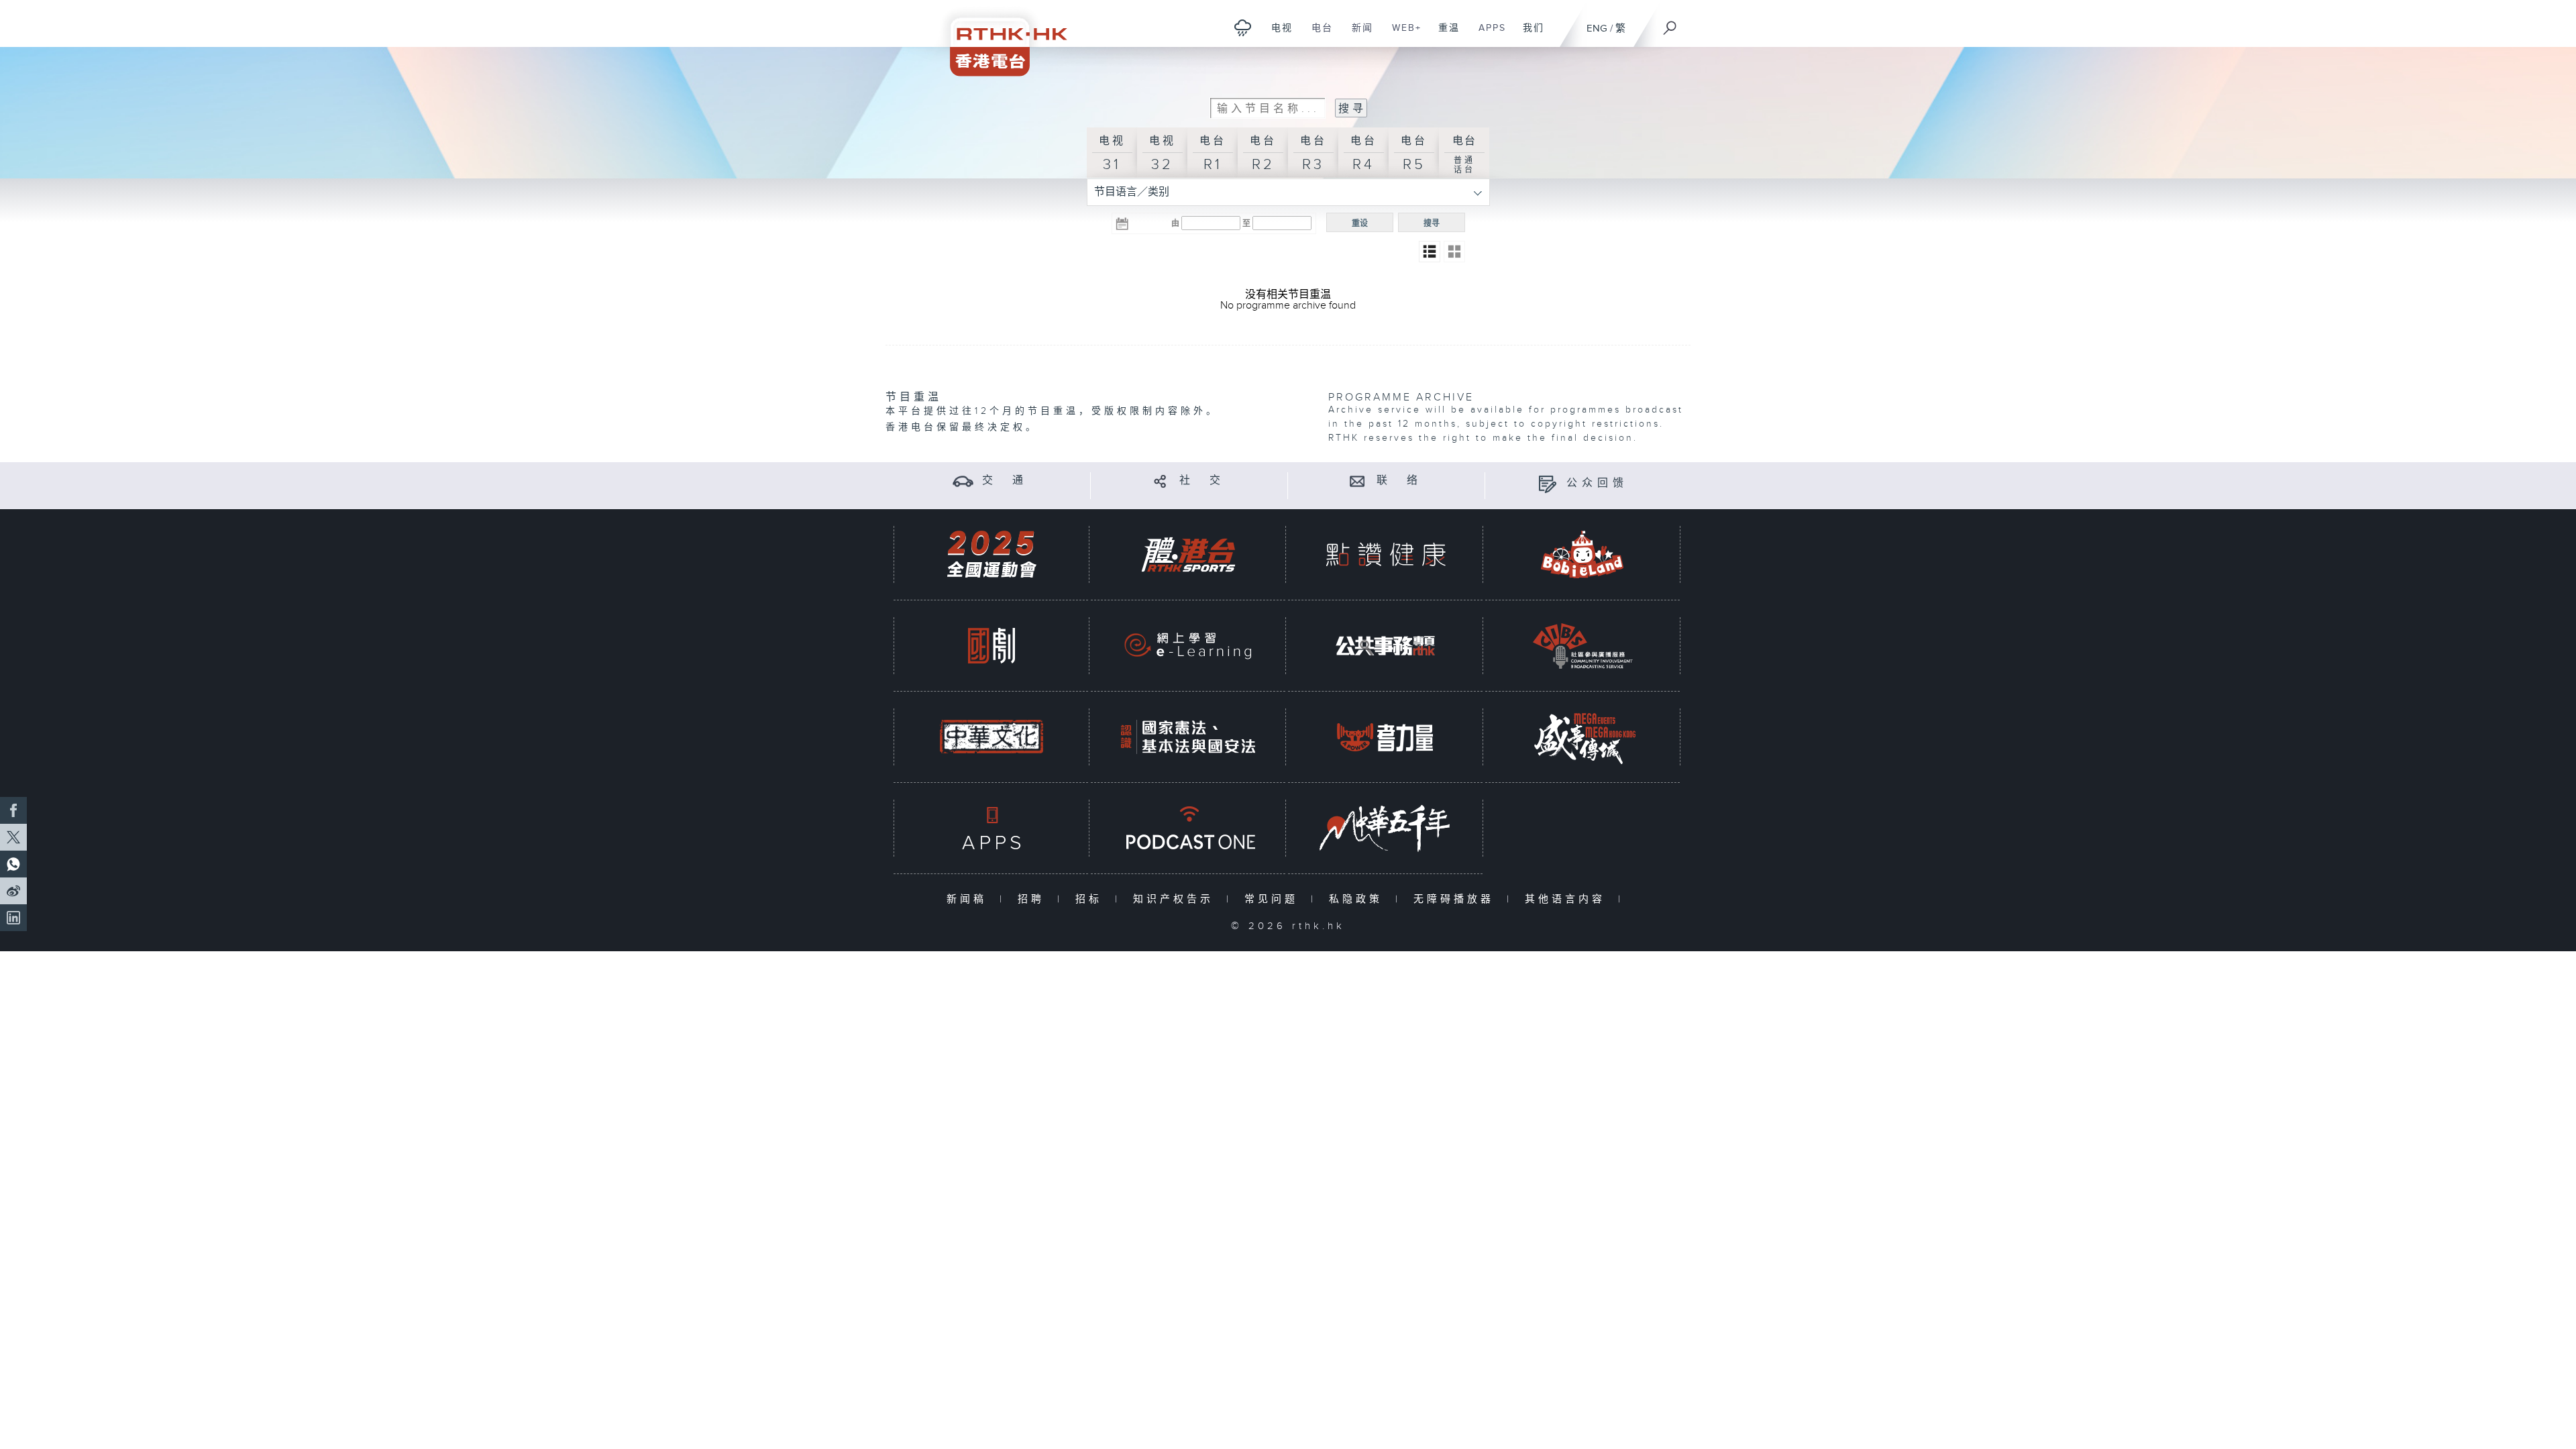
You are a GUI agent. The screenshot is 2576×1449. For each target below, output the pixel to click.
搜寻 (1432, 223)
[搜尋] (1670, 23)
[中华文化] (991, 737)
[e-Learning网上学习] (1188, 646)
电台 (1317, 35)
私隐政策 (1359, 899)
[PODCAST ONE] (1188, 828)
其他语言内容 (1568, 899)
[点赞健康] (1385, 554)
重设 (1360, 223)
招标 (1092, 899)
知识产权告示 (1176, 899)
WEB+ (1402, 35)
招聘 (1034, 899)
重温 (1444, 35)
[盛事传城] (1582, 737)
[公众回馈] (1547, 483)
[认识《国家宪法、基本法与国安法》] (1188, 737)
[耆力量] (1385, 737)
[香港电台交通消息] (963, 481)
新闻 (1357, 35)
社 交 (1202, 481)
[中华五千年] (1385, 828)
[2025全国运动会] (991, 554)
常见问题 (1274, 899)
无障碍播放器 (1457, 899)
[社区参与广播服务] (1582, 646)
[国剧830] (991, 646)
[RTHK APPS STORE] (991, 828)
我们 (1528, 35)
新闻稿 (970, 899)
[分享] (1160, 481)
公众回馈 (1597, 483)
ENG (1597, 29)
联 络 (1399, 481)
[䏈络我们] (1357, 481)
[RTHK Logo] (1000, 38)
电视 (1277, 35)
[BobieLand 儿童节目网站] (1582, 554)
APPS (1487, 35)
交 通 (1005, 481)
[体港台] (1188, 554)
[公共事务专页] (1385, 646)
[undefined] (1243, 27)
